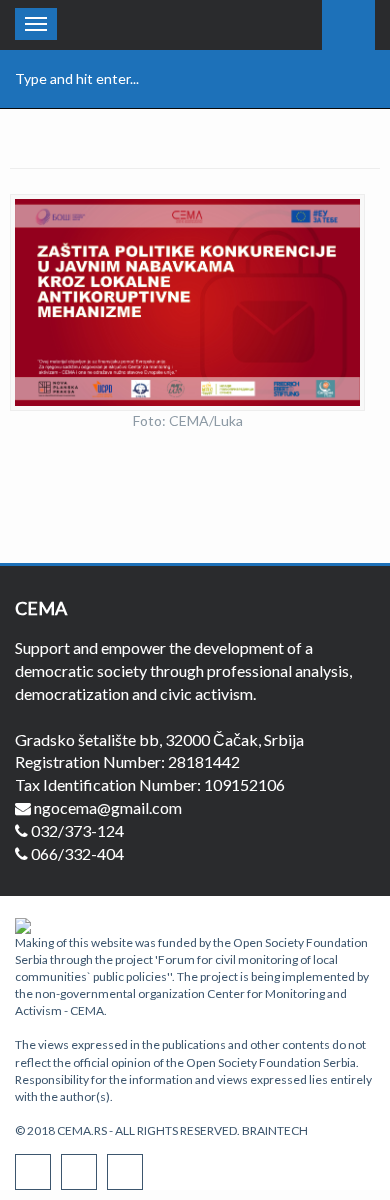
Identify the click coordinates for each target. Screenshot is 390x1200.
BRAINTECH (275, 1130)
